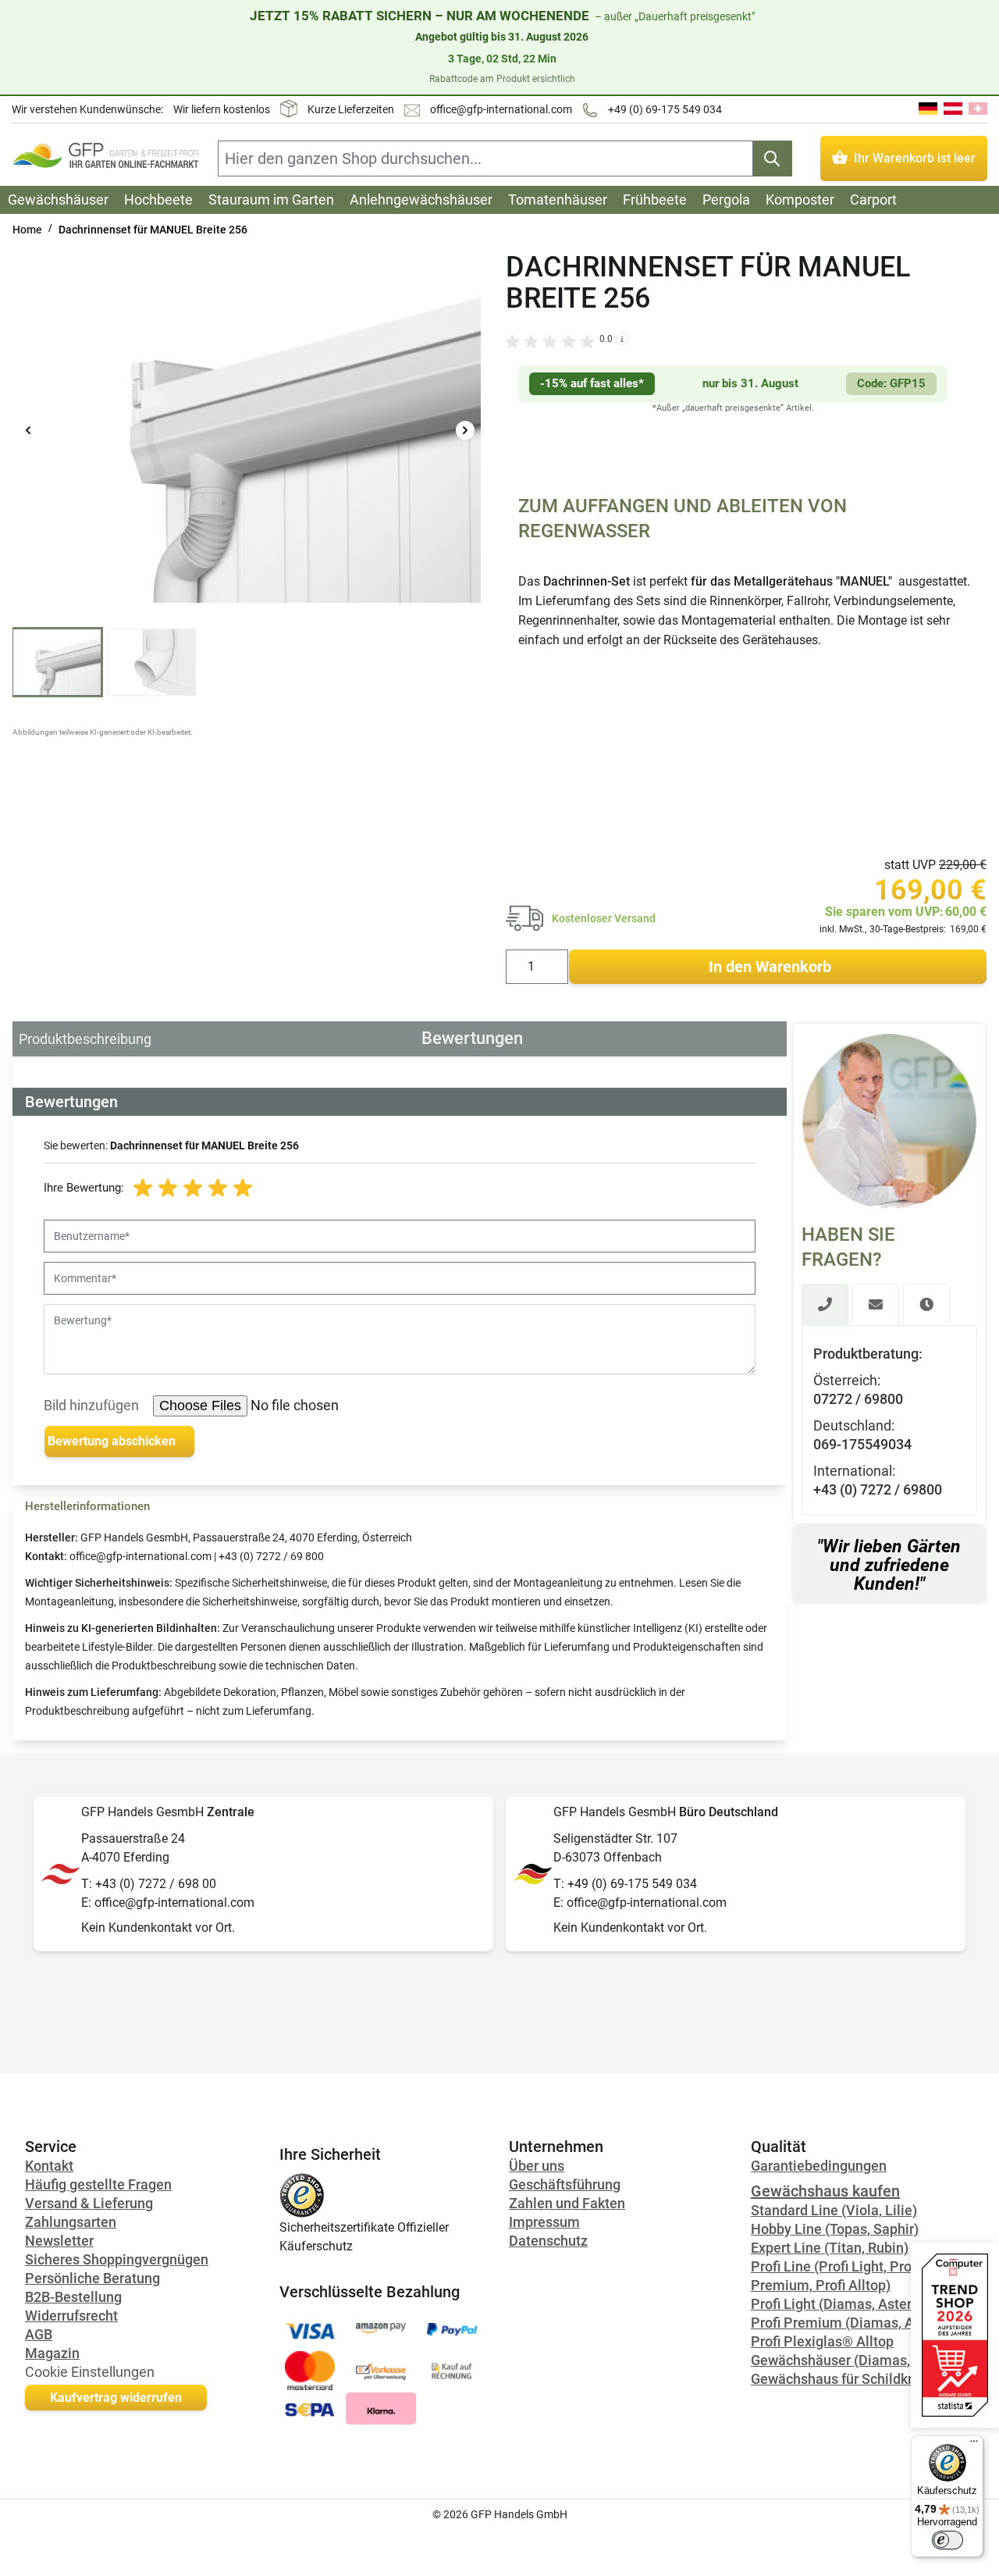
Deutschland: (854, 1425)
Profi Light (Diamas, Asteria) (839, 2304)
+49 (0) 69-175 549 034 (665, 109)
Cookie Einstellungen (90, 2372)
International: (854, 1470)
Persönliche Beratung (92, 2278)
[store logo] (105, 155)
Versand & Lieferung (89, 2203)
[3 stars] (193, 1188)
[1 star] (143, 1188)
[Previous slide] (28, 430)
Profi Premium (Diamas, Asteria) (853, 2323)
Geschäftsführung (565, 2184)
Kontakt (49, 2166)
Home (27, 230)
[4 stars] (218, 1188)
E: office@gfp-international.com (168, 1903)
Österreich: (847, 1379)
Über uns (537, 2166)
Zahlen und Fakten (567, 2203)
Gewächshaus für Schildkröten (846, 2379)
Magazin (52, 2353)
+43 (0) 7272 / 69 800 (271, 1556)
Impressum (544, 2222)
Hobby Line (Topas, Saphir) (835, 2229)
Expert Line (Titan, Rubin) (830, 2248)
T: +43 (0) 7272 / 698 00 (149, 1884)
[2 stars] (168, 1188)
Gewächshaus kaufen (825, 2191)
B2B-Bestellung (73, 2297)
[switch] (947, 2540)
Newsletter (59, 2241)
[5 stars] (243, 1188)
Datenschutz (548, 2241)
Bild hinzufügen (91, 1405)
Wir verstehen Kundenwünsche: (87, 109)
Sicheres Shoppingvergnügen (117, 2259)
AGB (39, 2334)
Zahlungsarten (71, 2222)
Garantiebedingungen (819, 2166)
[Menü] (974, 2445)
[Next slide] (465, 430)
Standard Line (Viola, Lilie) (834, 2210)
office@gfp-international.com (501, 109)
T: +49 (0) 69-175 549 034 (625, 1884)
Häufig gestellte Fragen (98, 2184)
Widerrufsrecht (71, 2316)
